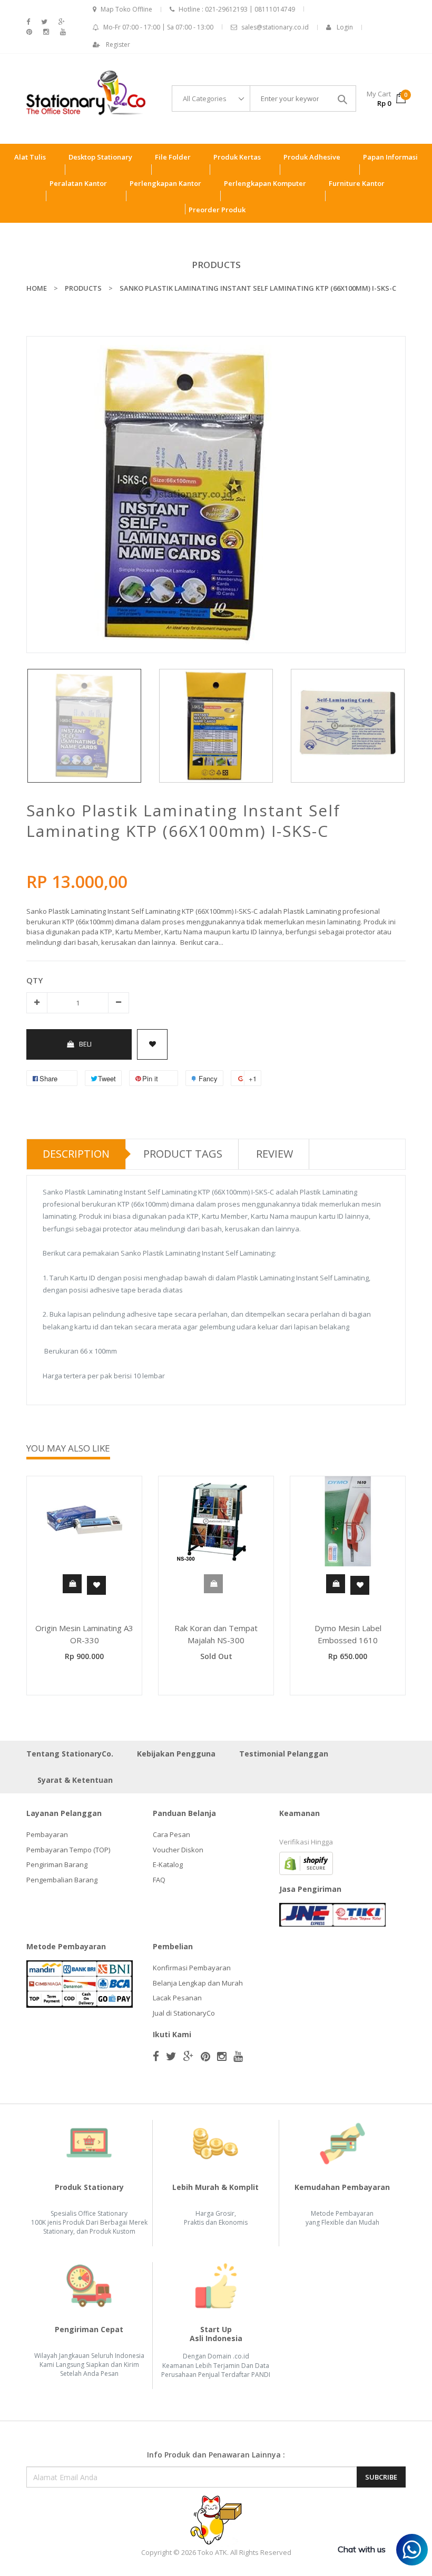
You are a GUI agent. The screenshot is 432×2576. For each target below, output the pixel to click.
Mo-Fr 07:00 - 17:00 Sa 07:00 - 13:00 (158, 27)
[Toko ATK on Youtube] (63, 32)
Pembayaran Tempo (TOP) (68, 1850)
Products (216, 265)
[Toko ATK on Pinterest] (29, 32)
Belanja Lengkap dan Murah (198, 1983)
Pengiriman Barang (57, 1864)
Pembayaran (47, 1834)
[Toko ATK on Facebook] (28, 22)
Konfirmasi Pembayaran (192, 1968)
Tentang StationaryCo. (70, 1754)
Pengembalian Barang (62, 1880)
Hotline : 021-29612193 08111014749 (237, 9)
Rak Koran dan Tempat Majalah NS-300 (216, 1634)
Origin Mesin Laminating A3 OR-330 (84, 1634)
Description (76, 1154)
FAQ (159, 1880)
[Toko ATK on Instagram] (46, 32)
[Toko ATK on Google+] (62, 22)
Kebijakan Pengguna (176, 1754)
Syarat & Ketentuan (75, 1780)
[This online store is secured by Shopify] (306, 1863)
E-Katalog (168, 1864)
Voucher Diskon (178, 1850)
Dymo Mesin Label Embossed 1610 (348, 1634)
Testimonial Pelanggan (284, 1754)
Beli (85, 1044)
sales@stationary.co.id (275, 27)
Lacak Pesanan (177, 1998)
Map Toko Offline (126, 9)
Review (274, 1154)
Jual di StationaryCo (184, 2013)
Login (345, 27)
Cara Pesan (171, 1834)
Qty (35, 980)
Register (118, 45)
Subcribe (381, 2477)
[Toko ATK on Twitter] (44, 22)
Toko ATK (212, 2552)
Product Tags (183, 1154)
